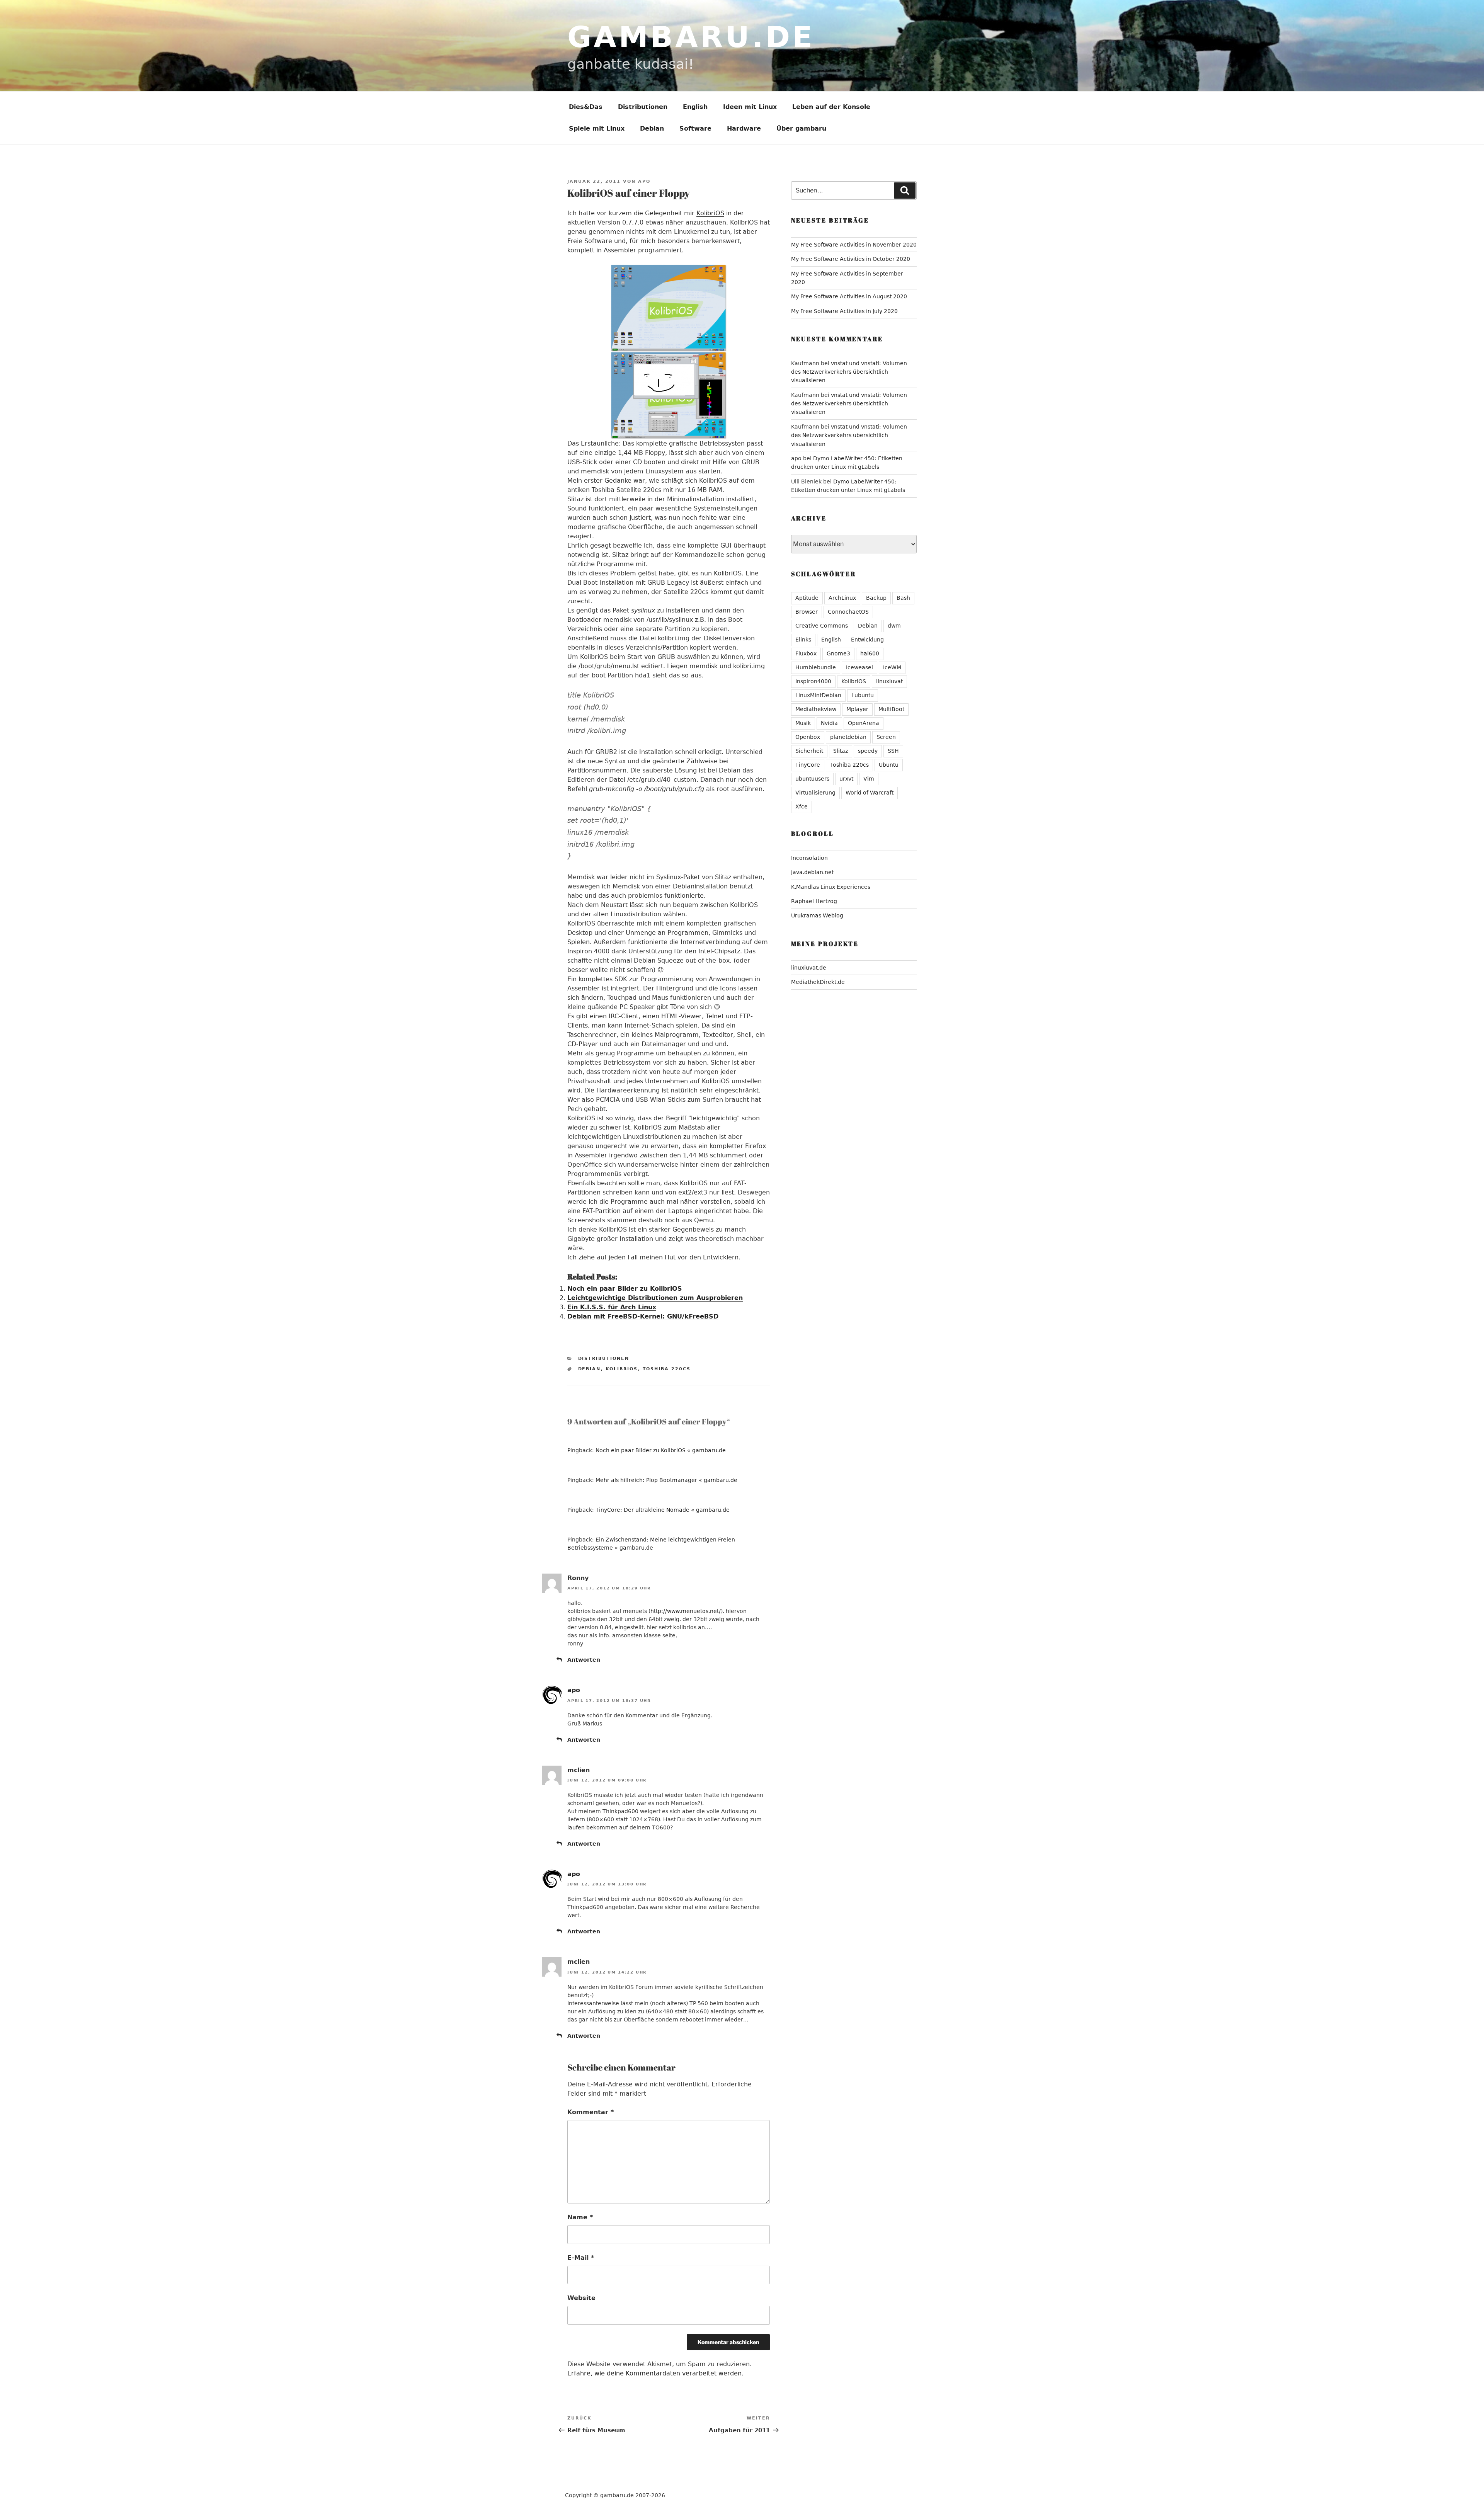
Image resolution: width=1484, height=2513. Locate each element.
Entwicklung (867, 640)
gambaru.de (691, 37)
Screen (886, 737)
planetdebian (848, 737)
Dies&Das (586, 107)
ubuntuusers (812, 779)
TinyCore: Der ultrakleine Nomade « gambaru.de (663, 1510)
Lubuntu (863, 695)
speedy (868, 751)
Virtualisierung (815, 793)
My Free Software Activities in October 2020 (851, 259)
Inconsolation (809, 858)
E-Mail (581, 2258)
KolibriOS (710, 213)
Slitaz (841, 751)
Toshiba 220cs (667, 1369)
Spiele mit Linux (597, 128)
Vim (869, 779)
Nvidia (829, 723)
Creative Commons (822, 626)
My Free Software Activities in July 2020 (844, 311)
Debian (652, 128)
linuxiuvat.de (809, 968)
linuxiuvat (889, 681)
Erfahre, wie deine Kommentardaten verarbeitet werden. (655, 2373)
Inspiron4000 (813, 681)
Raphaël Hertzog (814, 901)
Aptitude (807, 598)
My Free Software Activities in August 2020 (849, 296)
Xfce (802, 806)
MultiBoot (891, 709)
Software (695, 128)
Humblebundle (816, 667)
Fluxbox (806, 653)
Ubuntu (889, 765)
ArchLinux (842, 598)
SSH (893, 751)
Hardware (744, 128)
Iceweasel (859, 667)
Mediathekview (816, 709)
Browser (807, 612)
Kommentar (591, 2112)
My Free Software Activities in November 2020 (854, 245)
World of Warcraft (870, 793)
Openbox (808, 737)
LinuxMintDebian (818, 695)
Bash (903, 598)
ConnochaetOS (848, 612)
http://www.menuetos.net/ (686, 1611)
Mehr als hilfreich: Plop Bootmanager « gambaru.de (666, 1480)
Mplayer (857, 709)
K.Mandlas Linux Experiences (831, 887)
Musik (803, 723)
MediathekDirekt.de (818, 982)
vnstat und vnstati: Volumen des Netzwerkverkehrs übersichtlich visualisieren (849, 372)
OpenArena (864, 723)
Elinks (803, 640)
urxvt (846, 779)
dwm (894, 626)
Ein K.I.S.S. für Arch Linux (612, 1307)
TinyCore (808, 765)
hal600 (870, 653)
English (695, 107)
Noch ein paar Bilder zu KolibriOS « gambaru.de (661, 1450)
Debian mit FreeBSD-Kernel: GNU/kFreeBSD (643, 1316)
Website (581, 2298)
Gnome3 (838, 653)
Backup (876, 598)
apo (644, 181)
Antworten (584, 1660)
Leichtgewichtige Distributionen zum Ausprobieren (655, 1298)
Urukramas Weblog (817, 915)
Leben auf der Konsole (831, 107)
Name (580, 2217)
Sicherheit (809, 751)
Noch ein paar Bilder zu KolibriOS (625, 1289)
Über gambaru (801, 128)
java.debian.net (812, 872)
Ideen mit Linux (750, 107)
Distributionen (643, 107)
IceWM (892, 667)
